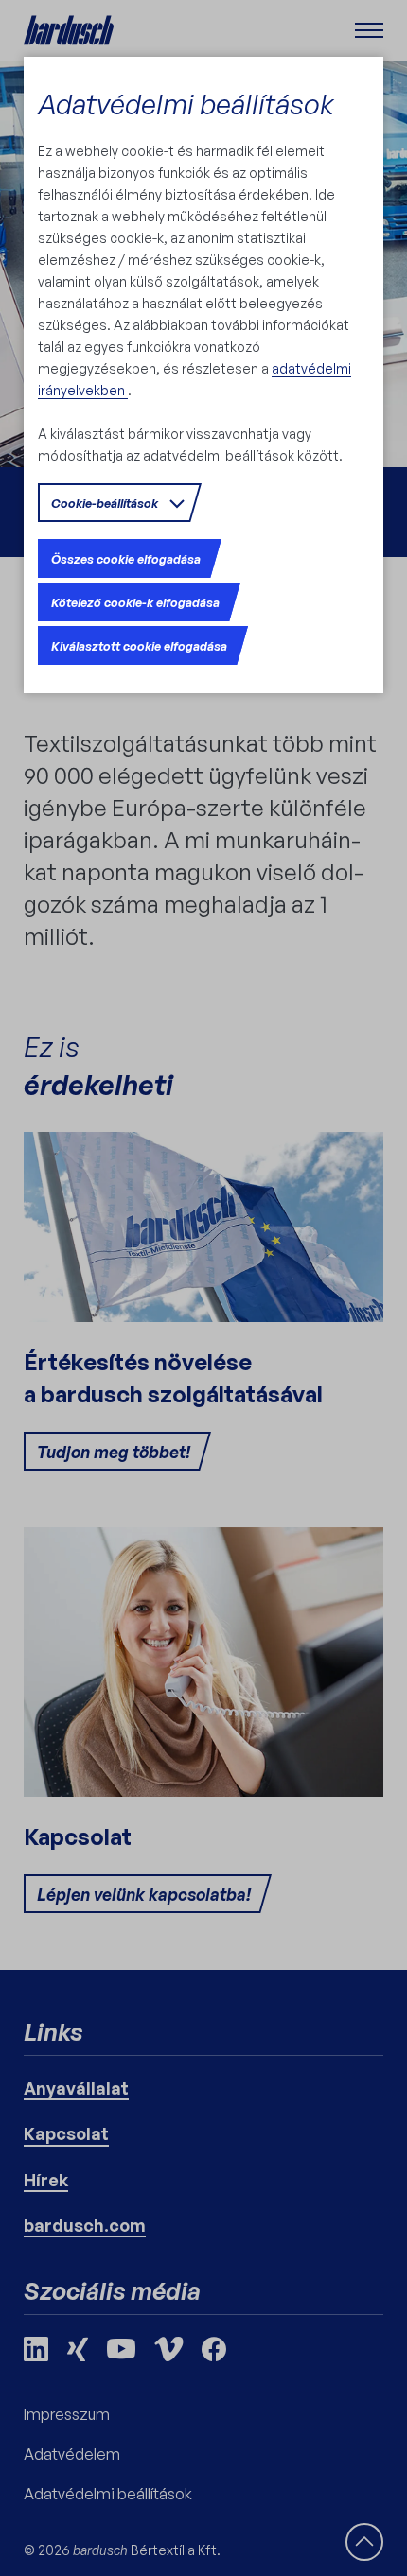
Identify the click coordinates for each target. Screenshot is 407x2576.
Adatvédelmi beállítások (186, 104)
